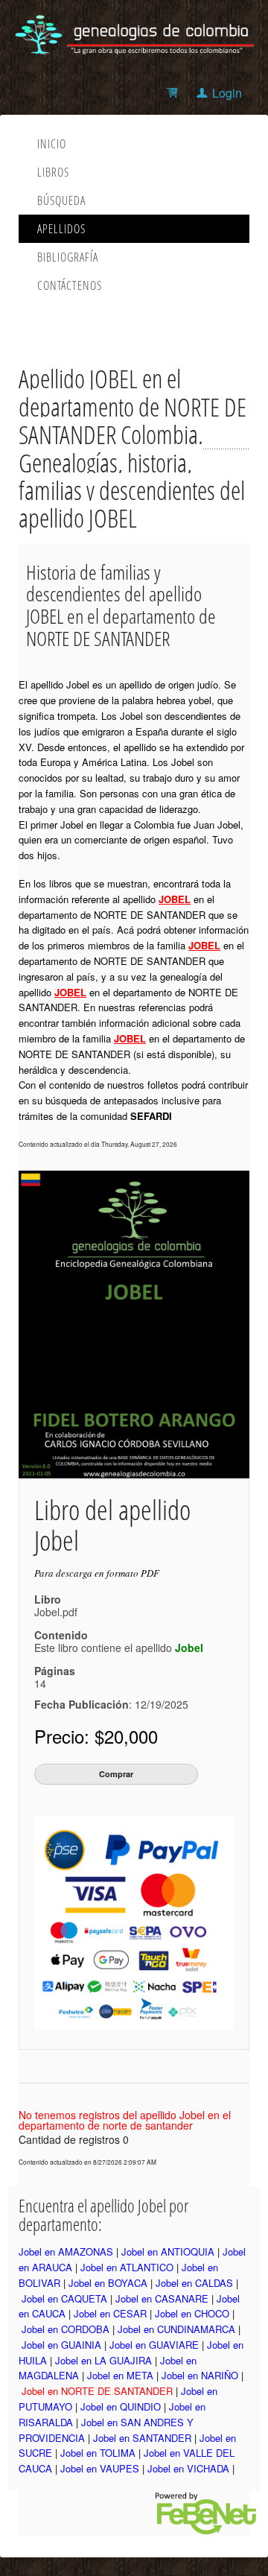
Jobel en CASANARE (162, 2298)
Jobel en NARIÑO (200, 2375)
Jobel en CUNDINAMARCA (176, 2329)
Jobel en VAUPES (100, 2468)
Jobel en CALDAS (194, 2283)
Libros (53, 172)
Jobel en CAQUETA (64, 2298)
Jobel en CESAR (110, 2313)
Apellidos (61, 229)
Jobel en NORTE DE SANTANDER (97, 2391)
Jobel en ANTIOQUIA (168, 2251)
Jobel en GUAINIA (61, 2345)
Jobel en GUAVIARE (154, 2345)
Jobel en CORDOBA (66, 2329)
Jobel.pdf (56, 1612)
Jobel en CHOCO (192, 2313)
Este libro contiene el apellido (119, 1648)
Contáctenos (70, 285)
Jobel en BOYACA (108, 2283)
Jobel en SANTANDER (142, 2438)
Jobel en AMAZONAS (66, 2251)
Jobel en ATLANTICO (127, 2267)
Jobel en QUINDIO (121, 2406)
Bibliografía (68, 257)
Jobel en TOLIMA (98, 2453)
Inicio (52, 144)
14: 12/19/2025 (111, 1694)
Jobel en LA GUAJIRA (103, 2360)
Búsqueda (61, 200)
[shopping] (175, 93)
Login (227, 93)
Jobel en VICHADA (188, 2468)
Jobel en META (120, 2375)
